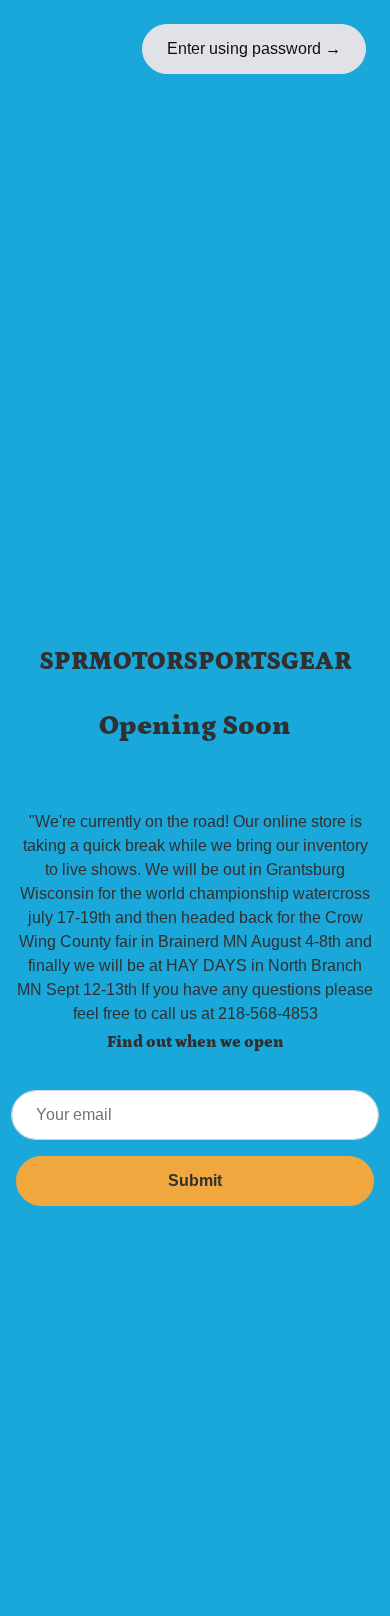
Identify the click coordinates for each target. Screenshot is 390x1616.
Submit (195, 1180)
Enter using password (254, 48)
